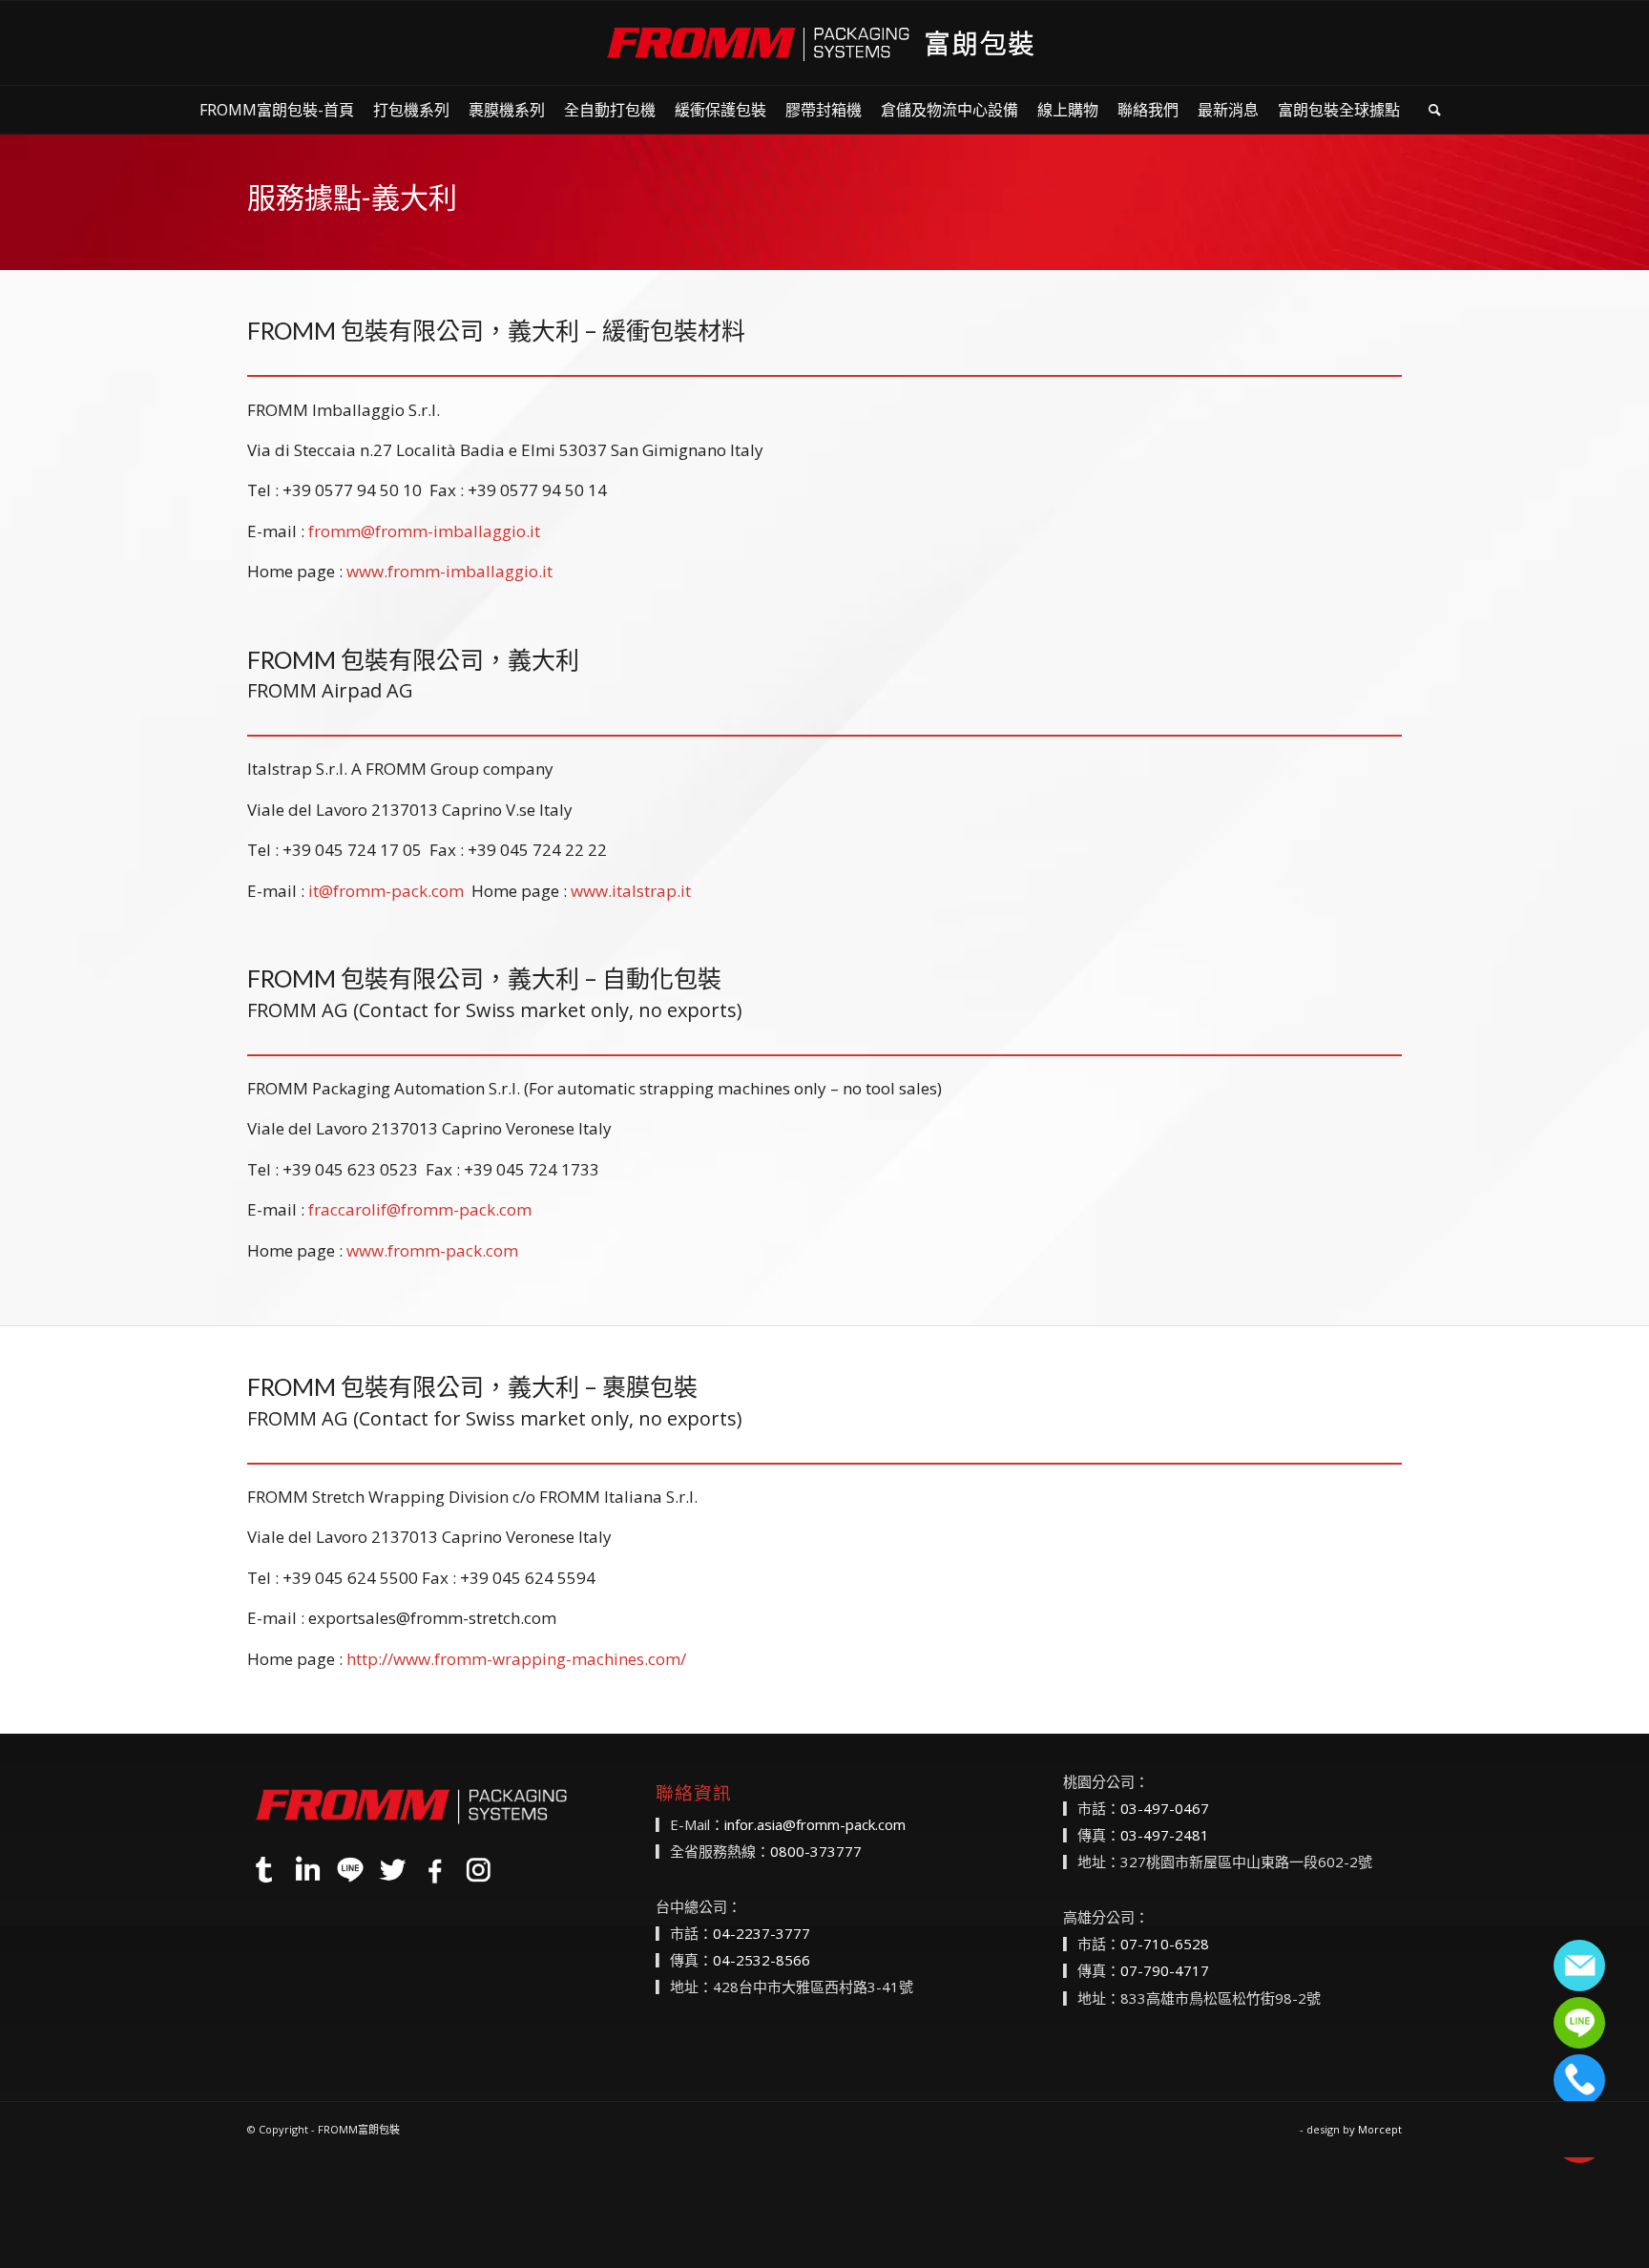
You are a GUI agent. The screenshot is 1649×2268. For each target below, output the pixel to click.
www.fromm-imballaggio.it (449, 571)
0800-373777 (816, 1851)
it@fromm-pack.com (386, 891)
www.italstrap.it (631, 891)
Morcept (1380, 2129)
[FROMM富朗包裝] (824, 43)
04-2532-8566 (762, 1960)
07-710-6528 (1165, 1944)
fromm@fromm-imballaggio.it (424, 531)
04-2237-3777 (762, 1933)
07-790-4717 (1165, 1970)
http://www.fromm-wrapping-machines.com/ (516, 1659)
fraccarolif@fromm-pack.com (420, 1209)
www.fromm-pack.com (432, 1250)
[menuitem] (277, 110)
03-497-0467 (1165, 1808)
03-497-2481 (1165, 1835)
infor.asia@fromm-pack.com (815, 1824)
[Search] (1435, 110)
